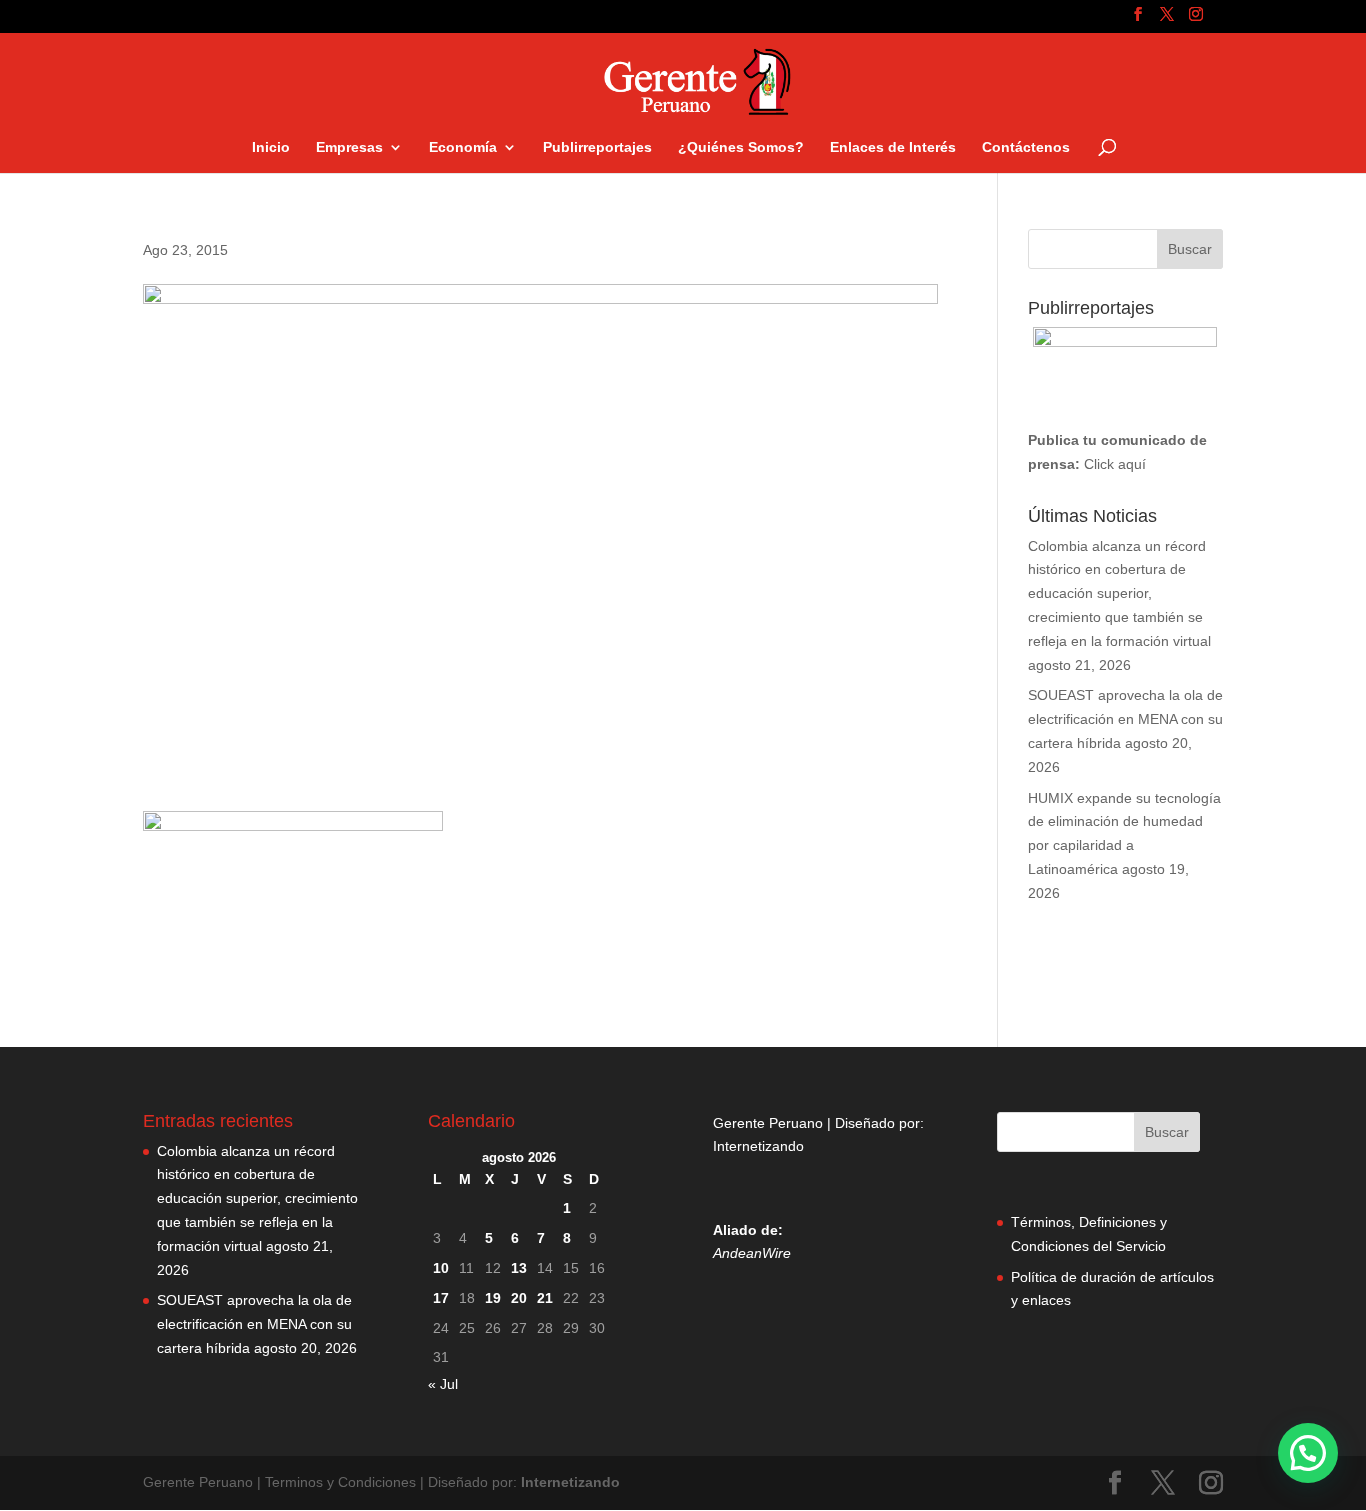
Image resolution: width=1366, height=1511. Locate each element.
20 (519, 1298)
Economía (463, 147)
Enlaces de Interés (893, 147)
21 (545, 1298)
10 (441, 1268)
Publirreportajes (597, 147)
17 (441, 1298)
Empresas (349, 147)
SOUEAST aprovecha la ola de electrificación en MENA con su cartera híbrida (1125, 719)
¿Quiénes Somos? (741, 147)
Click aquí (1115, 464)
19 (493, 1298)
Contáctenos (1026, 147)
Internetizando (758, 1146)
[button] (1308, 1453)
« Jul (443, 1384)
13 (519, 1268)
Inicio (271, 147)
